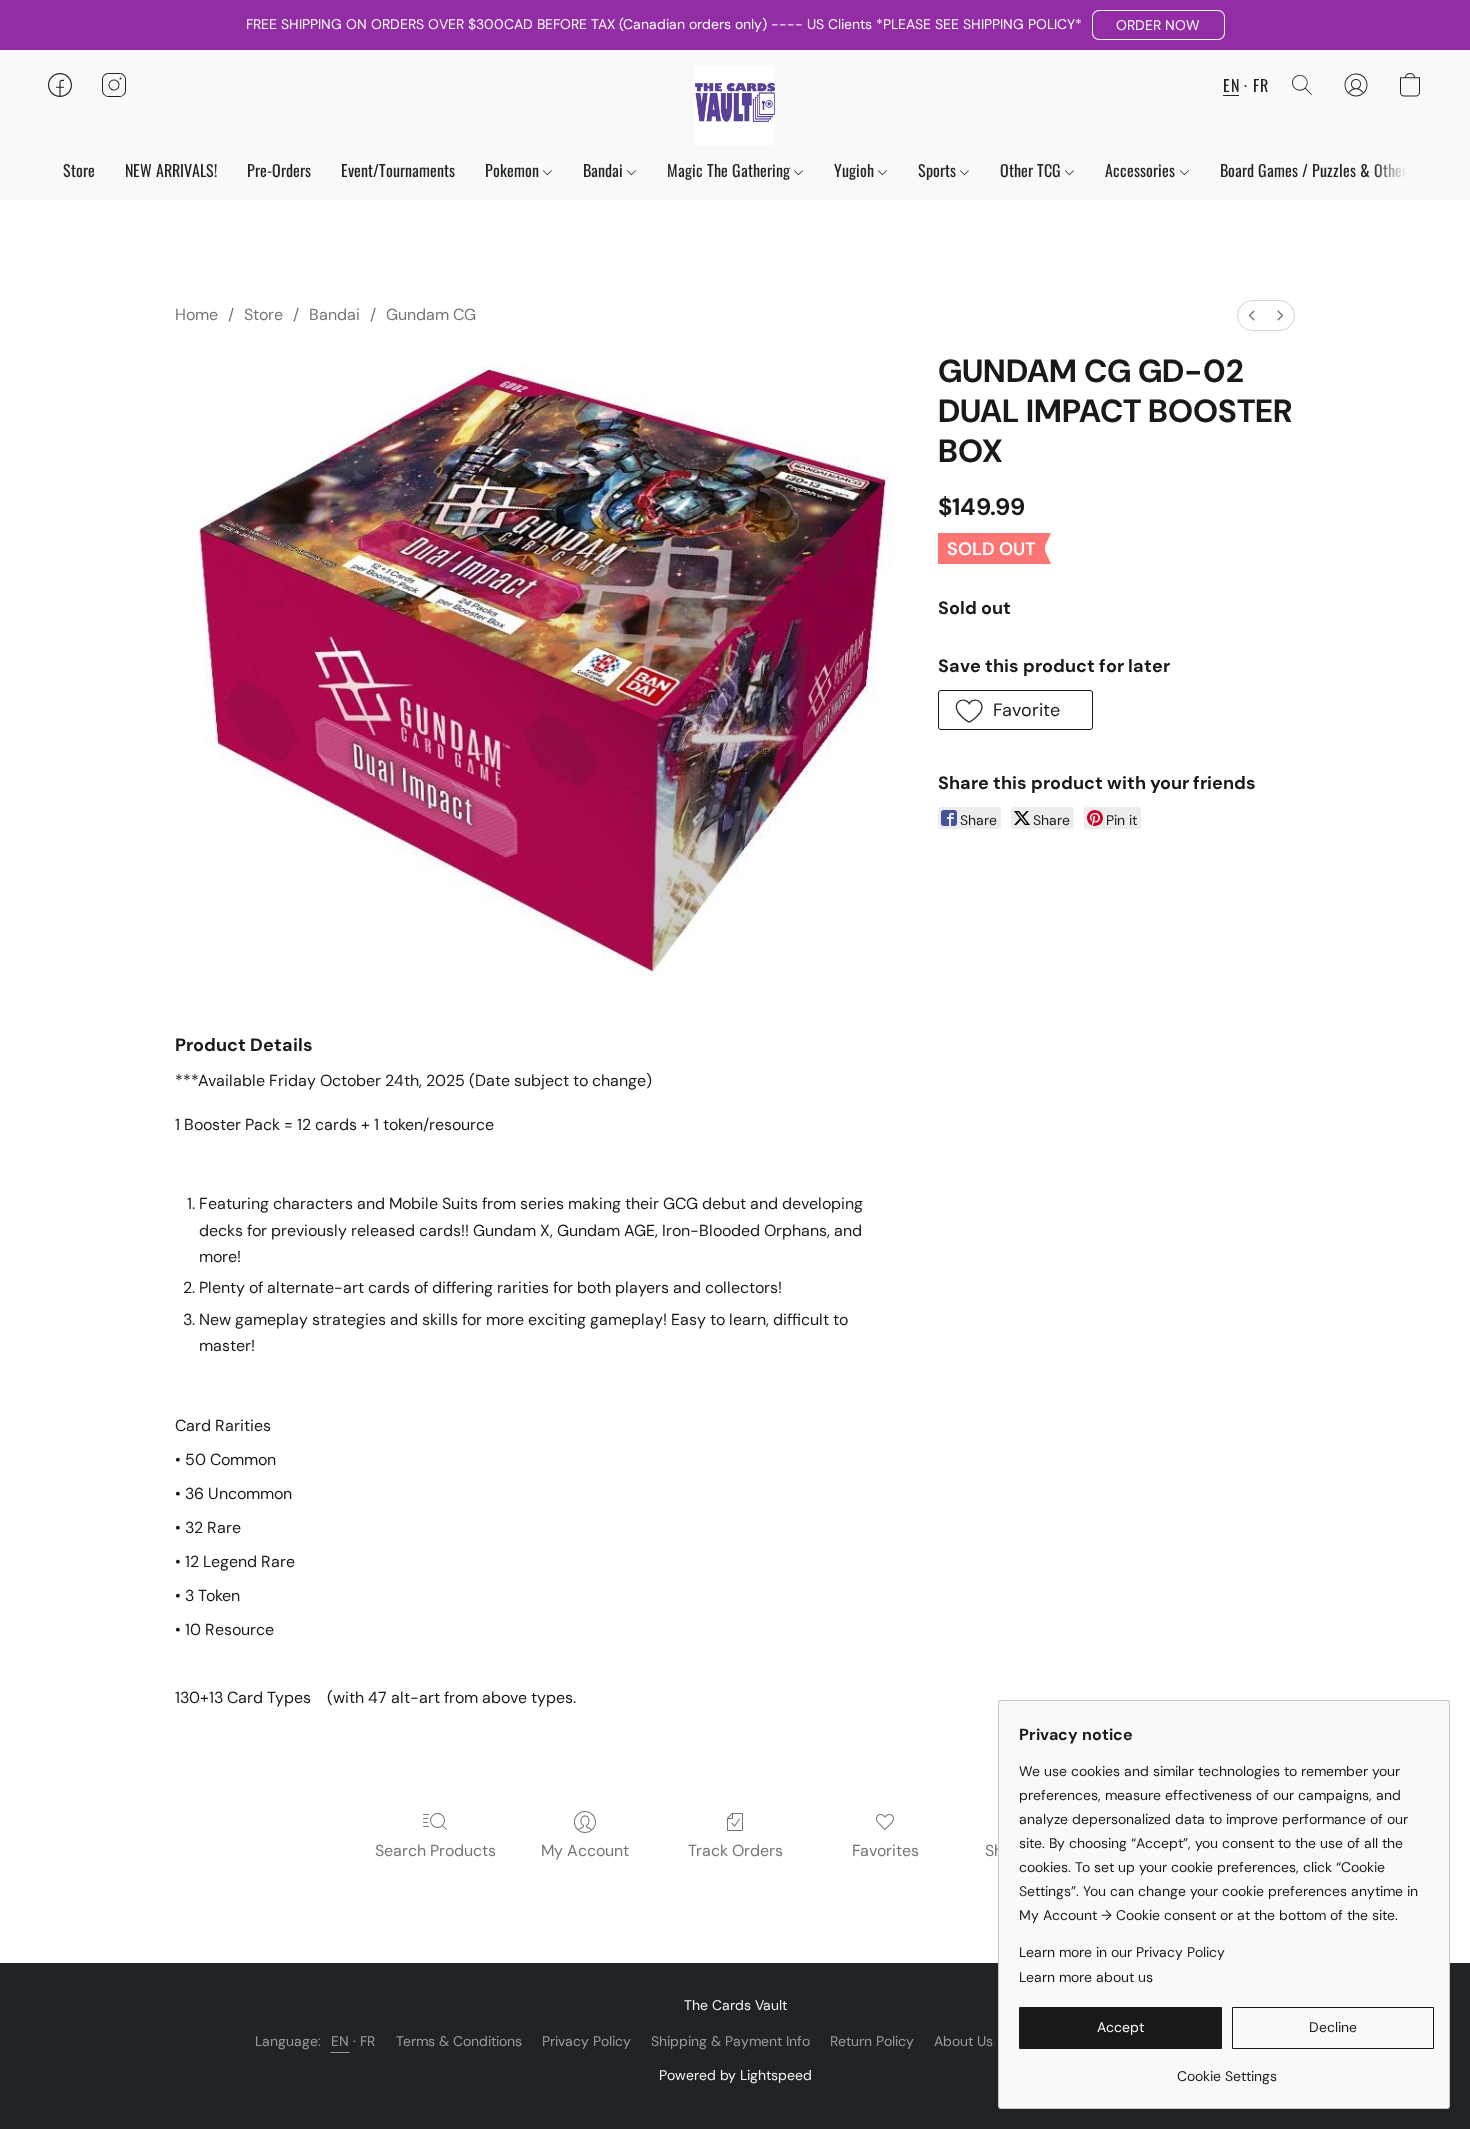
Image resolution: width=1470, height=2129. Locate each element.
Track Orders (735, 1850)
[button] (1158, 25)
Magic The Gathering (730, 170)
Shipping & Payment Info (730, 2041)
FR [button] (1260, 85)
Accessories (1142, 170)
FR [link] (368, 2041)
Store (79, 170)
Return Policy (872, 2041)
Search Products (435, 1850)
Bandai (605, 170)
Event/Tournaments (398, 170)
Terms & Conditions (459, 2041)
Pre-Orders (279, 170)
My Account (585, 1850)
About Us (963, 2041)
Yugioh (856, 170)
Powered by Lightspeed (735, 2075)
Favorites (885, 1850)
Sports (939, 170)
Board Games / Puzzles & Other (1313, 170)
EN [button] (1231, 85)
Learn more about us (1086, 1977)
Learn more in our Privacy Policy (1122, 1952)
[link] (1226, 2068)
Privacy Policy (586, 2041)
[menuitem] (1252, 315)
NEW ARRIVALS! (171, 170)
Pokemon (514, 170)
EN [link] (340, 2041)
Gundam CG (431, 314)
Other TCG (1032, 170)
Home (196, 314)
